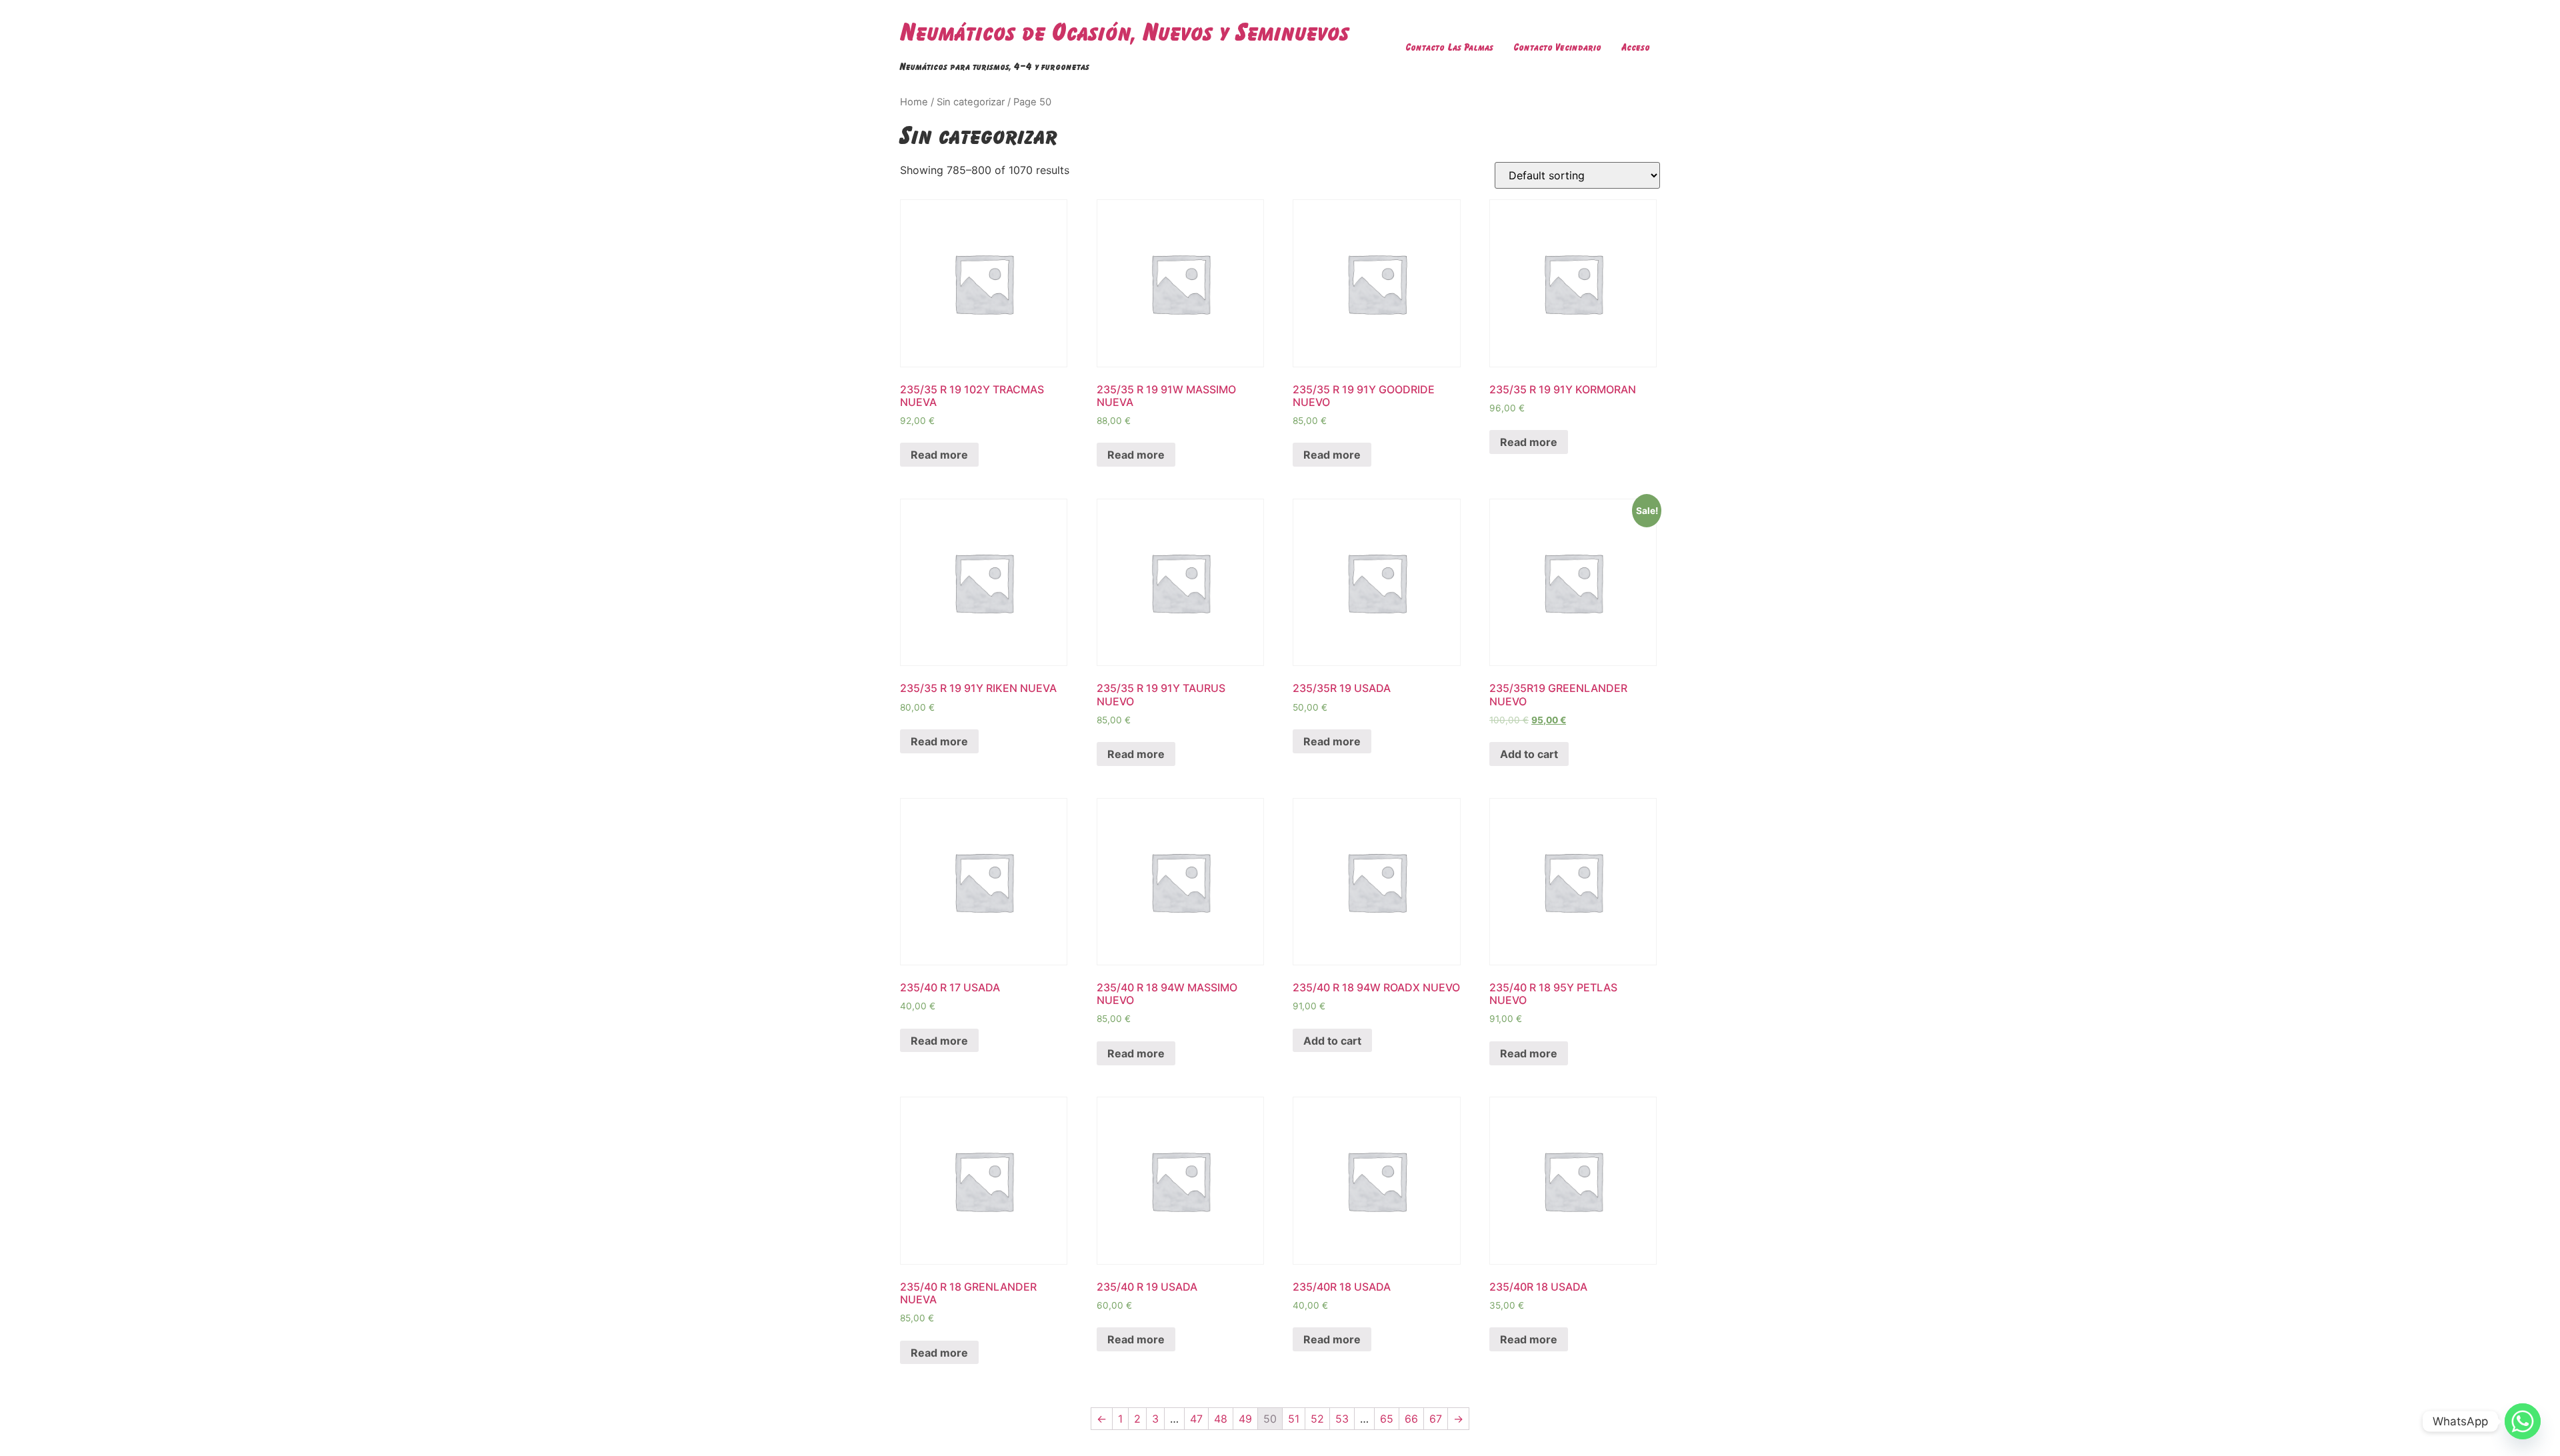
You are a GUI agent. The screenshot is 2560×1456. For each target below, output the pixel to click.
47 (1196, 1419)
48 (1221, 1419)
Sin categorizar (971, 102)
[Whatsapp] (2523, 1421)
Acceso (1636, 47)
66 (1411, 1419)
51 (1294, 1419)
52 (1317, 1419)
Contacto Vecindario (1557, 47)
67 (1436, 1419)
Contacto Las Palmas (1449, 47)
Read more (939, 455)
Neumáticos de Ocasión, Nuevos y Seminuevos (1125, 32)
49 (1245, 1419)
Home (914, 102)
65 (1387, 1419)
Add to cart (1529, 754)
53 (1342, 1419)
